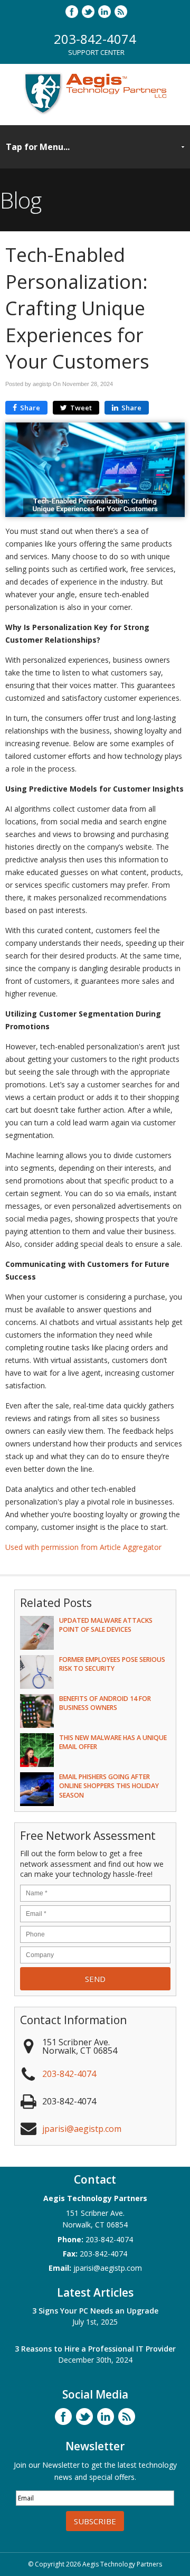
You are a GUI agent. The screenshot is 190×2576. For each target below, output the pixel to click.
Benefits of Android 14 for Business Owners (105, 1703)
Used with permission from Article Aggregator (83, 1547)
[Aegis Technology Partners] (95, 114)
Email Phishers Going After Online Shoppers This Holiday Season (109, 1786)
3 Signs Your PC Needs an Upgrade (95, 2311)
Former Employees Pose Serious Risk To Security (112, 1664)
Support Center (96, 52)
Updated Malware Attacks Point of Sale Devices (106, 1625)
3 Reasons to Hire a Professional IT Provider (95, 2349)
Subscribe (95, 2521)
